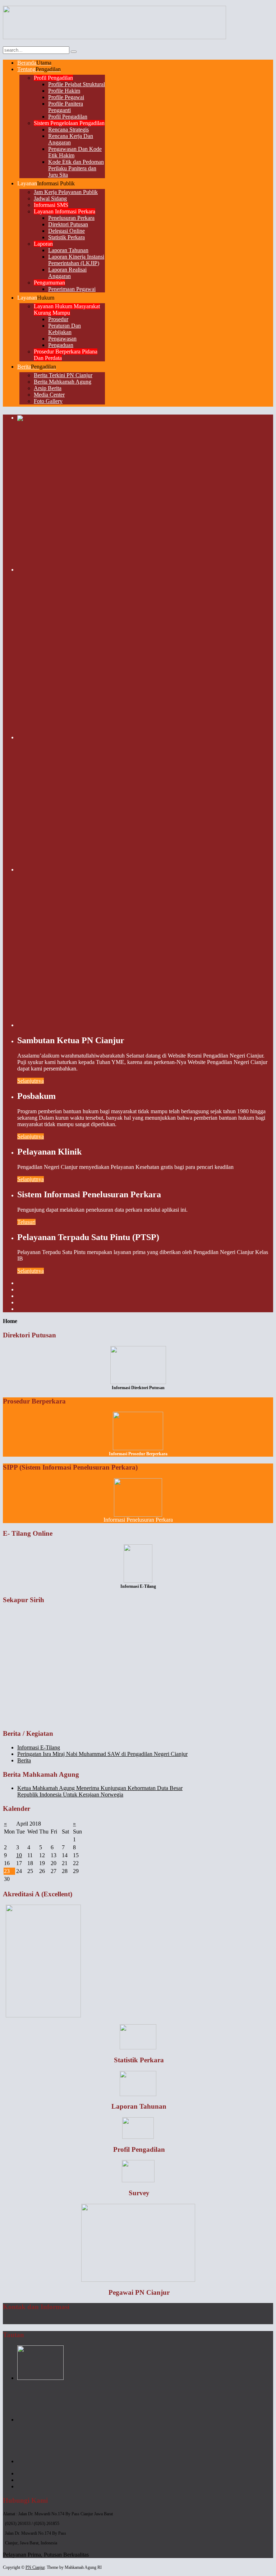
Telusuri (26, 1222)
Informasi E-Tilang (39, 1747)
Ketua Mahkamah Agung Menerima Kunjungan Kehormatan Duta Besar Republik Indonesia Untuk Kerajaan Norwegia (100, 1791)
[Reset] (74, 52)
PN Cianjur (35, 2567)
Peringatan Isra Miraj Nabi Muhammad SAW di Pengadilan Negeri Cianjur (102, 1754)
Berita (24, 1760)
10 (19, 1855)
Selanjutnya (31, 1081)
